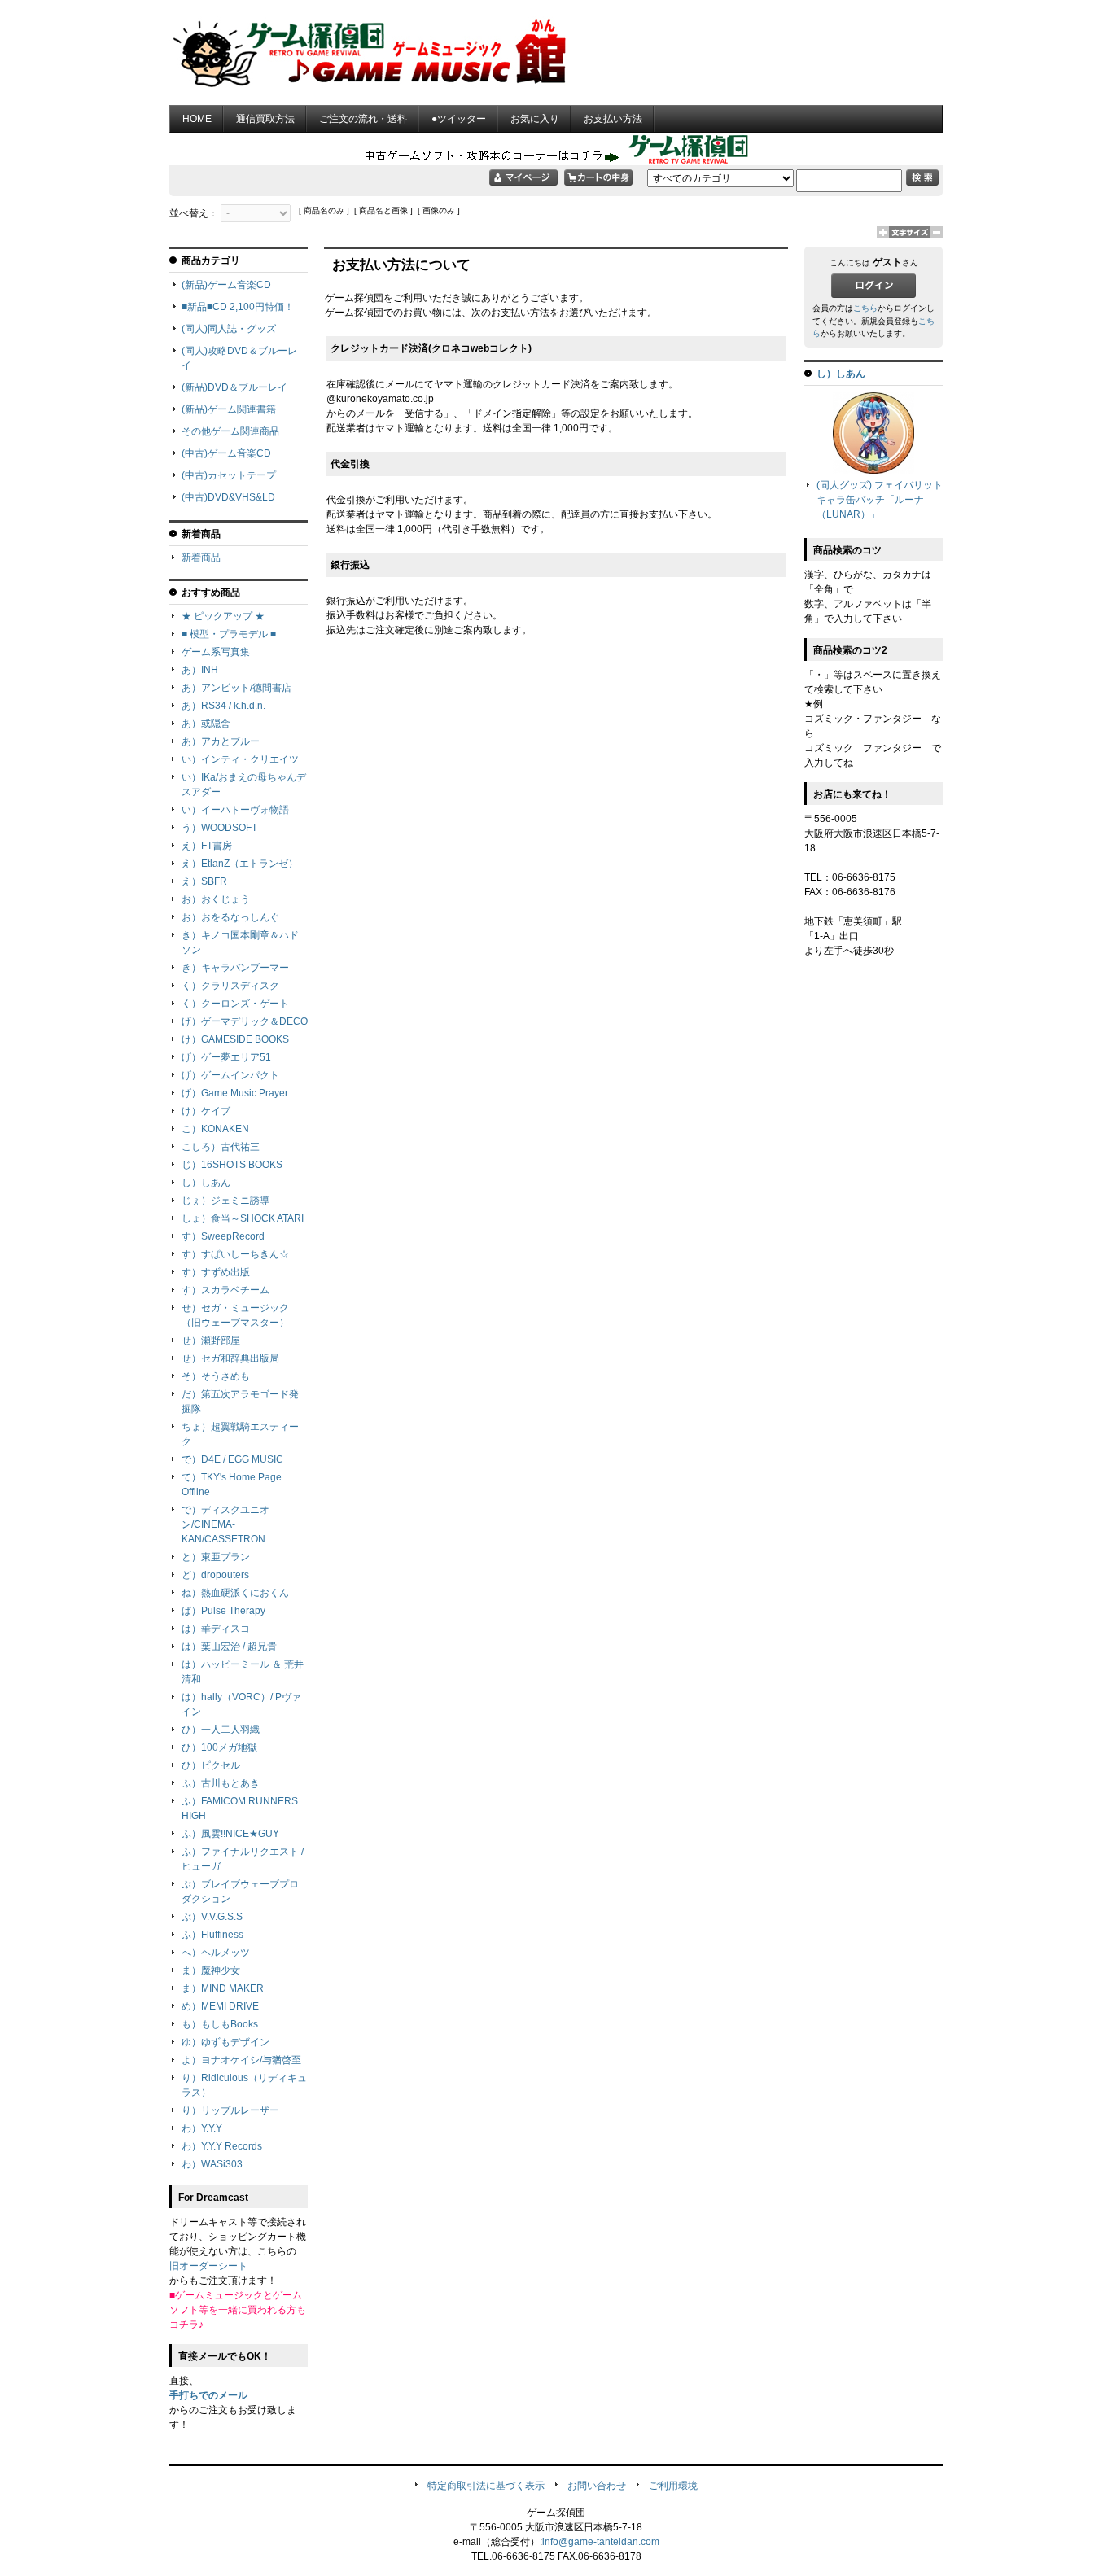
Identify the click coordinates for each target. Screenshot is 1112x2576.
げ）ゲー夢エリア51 (226, 1057)
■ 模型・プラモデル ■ (229, 634)
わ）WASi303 (212, 2164)
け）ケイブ (206, 1111)
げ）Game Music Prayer (235, 1093)
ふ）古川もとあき (221, 1783)
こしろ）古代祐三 (221, 1147)
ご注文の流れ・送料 (363, 119)
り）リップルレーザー (230, 2110)
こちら (865, 308)
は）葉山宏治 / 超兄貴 (229, 1647)
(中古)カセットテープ (229, 475)
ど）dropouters (215, 1575)
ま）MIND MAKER (223, 1988)
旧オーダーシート (208, 2266)
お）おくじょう (216, 899)
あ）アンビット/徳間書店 (236, 688)
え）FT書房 (207, 846)
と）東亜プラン (216, 1557)
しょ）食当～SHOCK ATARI (243, 1218)
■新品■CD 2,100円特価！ (238, 307)
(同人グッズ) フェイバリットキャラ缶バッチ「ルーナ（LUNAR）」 (880, 500)
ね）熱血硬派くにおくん (235, 1593)
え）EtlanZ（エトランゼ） (240, 864)
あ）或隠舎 (206, 724)
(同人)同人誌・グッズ (229, 329)
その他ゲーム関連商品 (230, 431)
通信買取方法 (265, 119)
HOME (197, 119)
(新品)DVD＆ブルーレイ (234, 387)
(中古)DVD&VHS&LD (228, 497)
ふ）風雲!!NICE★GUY (230, 1834)
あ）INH (200, 670)
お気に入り (535, 119)
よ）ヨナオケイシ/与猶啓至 (241, 2060)
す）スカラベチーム (225, 1290)
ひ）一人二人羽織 (221, 1730)
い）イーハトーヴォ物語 (235, 810)
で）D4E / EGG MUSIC (232, 1459)
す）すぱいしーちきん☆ (235, 1254)
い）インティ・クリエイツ (240, 759)
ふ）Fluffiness (212, 1935)
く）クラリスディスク (230, 986)
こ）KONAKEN (215, 1129)
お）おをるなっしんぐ (230, 917)
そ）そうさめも (216, 1376)
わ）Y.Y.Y (202, 2128)
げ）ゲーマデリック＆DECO (245, 1021)
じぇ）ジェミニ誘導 (225, 1201)
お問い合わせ (597, 2486)
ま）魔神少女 (211, 1970)
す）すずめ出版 (216, 1272)
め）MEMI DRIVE (220, 2006)
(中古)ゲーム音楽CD (226, 453)
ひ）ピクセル (211, 1765)
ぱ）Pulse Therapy (223, 1611)
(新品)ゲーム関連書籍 (229, 409)
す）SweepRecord (223, 1236)
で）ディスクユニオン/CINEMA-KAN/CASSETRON (225, 1524)
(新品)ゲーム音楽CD (226, 285)
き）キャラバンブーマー (235, 968)
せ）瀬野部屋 (211, 1340)
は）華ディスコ (216, 1629)
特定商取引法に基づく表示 (486, 2486)
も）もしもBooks (220, 2024)
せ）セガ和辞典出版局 (230, 1358)
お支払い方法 (613, 119)
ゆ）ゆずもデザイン (225, 2042)
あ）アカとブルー (221, 741)
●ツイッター (459, 119)
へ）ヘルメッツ (216, 1953)
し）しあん (206, 1183)
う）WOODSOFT (219, 828)
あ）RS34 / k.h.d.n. (223, 706)
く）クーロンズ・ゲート (235, 1004)
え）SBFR (204, 881)
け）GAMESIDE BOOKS (235, 1039)
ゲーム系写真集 (216, 652)
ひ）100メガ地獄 (219, 1747)
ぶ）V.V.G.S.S (212, 1917)
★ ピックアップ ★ (223, 616)
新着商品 (201, 558)
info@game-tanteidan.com (601, 2542)
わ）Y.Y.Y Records (222, 2146)
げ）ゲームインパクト (230, 1075)
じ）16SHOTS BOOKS (232, 1165)
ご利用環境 (673, 2486)
